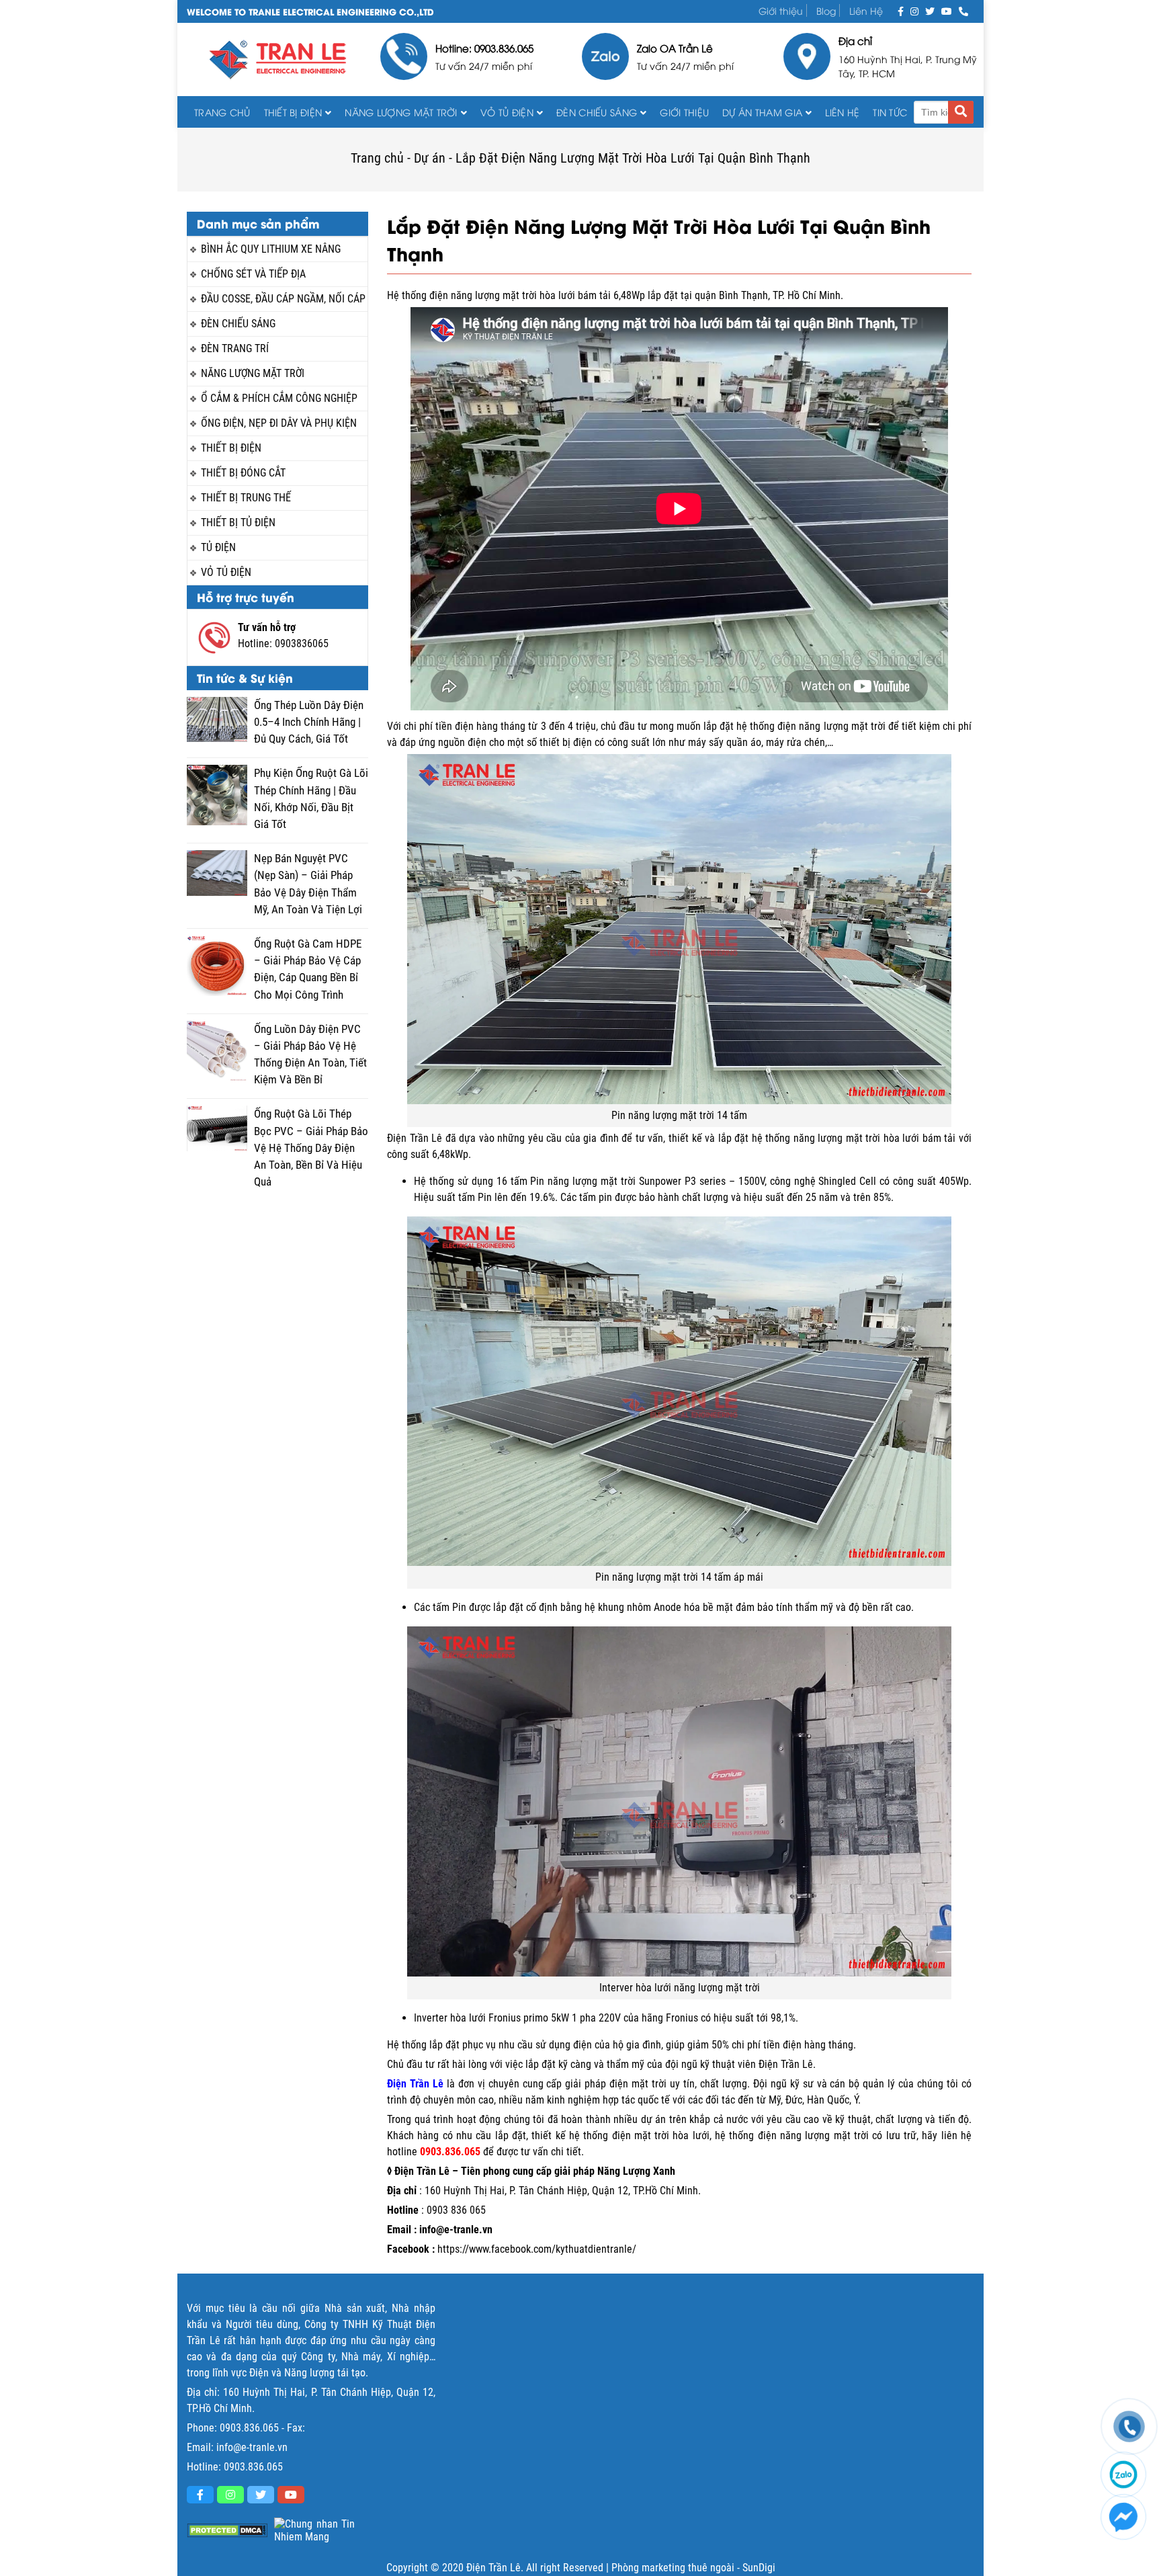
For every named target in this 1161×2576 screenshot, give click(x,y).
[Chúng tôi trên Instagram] (914, 10)
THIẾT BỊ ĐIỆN (293, 112)
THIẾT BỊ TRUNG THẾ (246, 498)
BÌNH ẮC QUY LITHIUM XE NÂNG (271, 249)
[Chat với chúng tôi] (1123, 2517)
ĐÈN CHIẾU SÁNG (597, 112)
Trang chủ (222, 112)
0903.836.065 (249, 2428)
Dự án (430, 158)
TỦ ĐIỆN (218, 547)
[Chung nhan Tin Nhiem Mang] (314, 2530)
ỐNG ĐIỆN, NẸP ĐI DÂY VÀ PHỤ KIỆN (279, 423)
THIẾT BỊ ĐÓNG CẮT (243, 473)
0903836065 (302, 643)
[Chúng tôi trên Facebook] (901, 10)
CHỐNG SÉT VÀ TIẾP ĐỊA (253, 274)
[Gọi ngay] (963, 10)
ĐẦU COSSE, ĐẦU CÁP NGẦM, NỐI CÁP (283, 299)
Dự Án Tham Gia (762, 112)
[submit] (961, 112)
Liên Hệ (866, 10)
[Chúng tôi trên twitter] (930, 10)
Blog (826, 10)
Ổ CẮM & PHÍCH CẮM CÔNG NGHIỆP (279, 398)
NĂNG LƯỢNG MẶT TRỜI (253, 373)
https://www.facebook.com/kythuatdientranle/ (537, 2249)
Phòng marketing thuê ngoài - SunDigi (693, 2568)
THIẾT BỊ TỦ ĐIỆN (238, 523)
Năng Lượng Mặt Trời (401, 112)
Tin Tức (890, 112)
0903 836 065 (456, 2210)
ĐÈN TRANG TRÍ (235, 348)
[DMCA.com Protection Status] (227, 2531)
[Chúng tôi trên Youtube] (947, 10)
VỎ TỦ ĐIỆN (507, 112)
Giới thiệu (781, 10)
